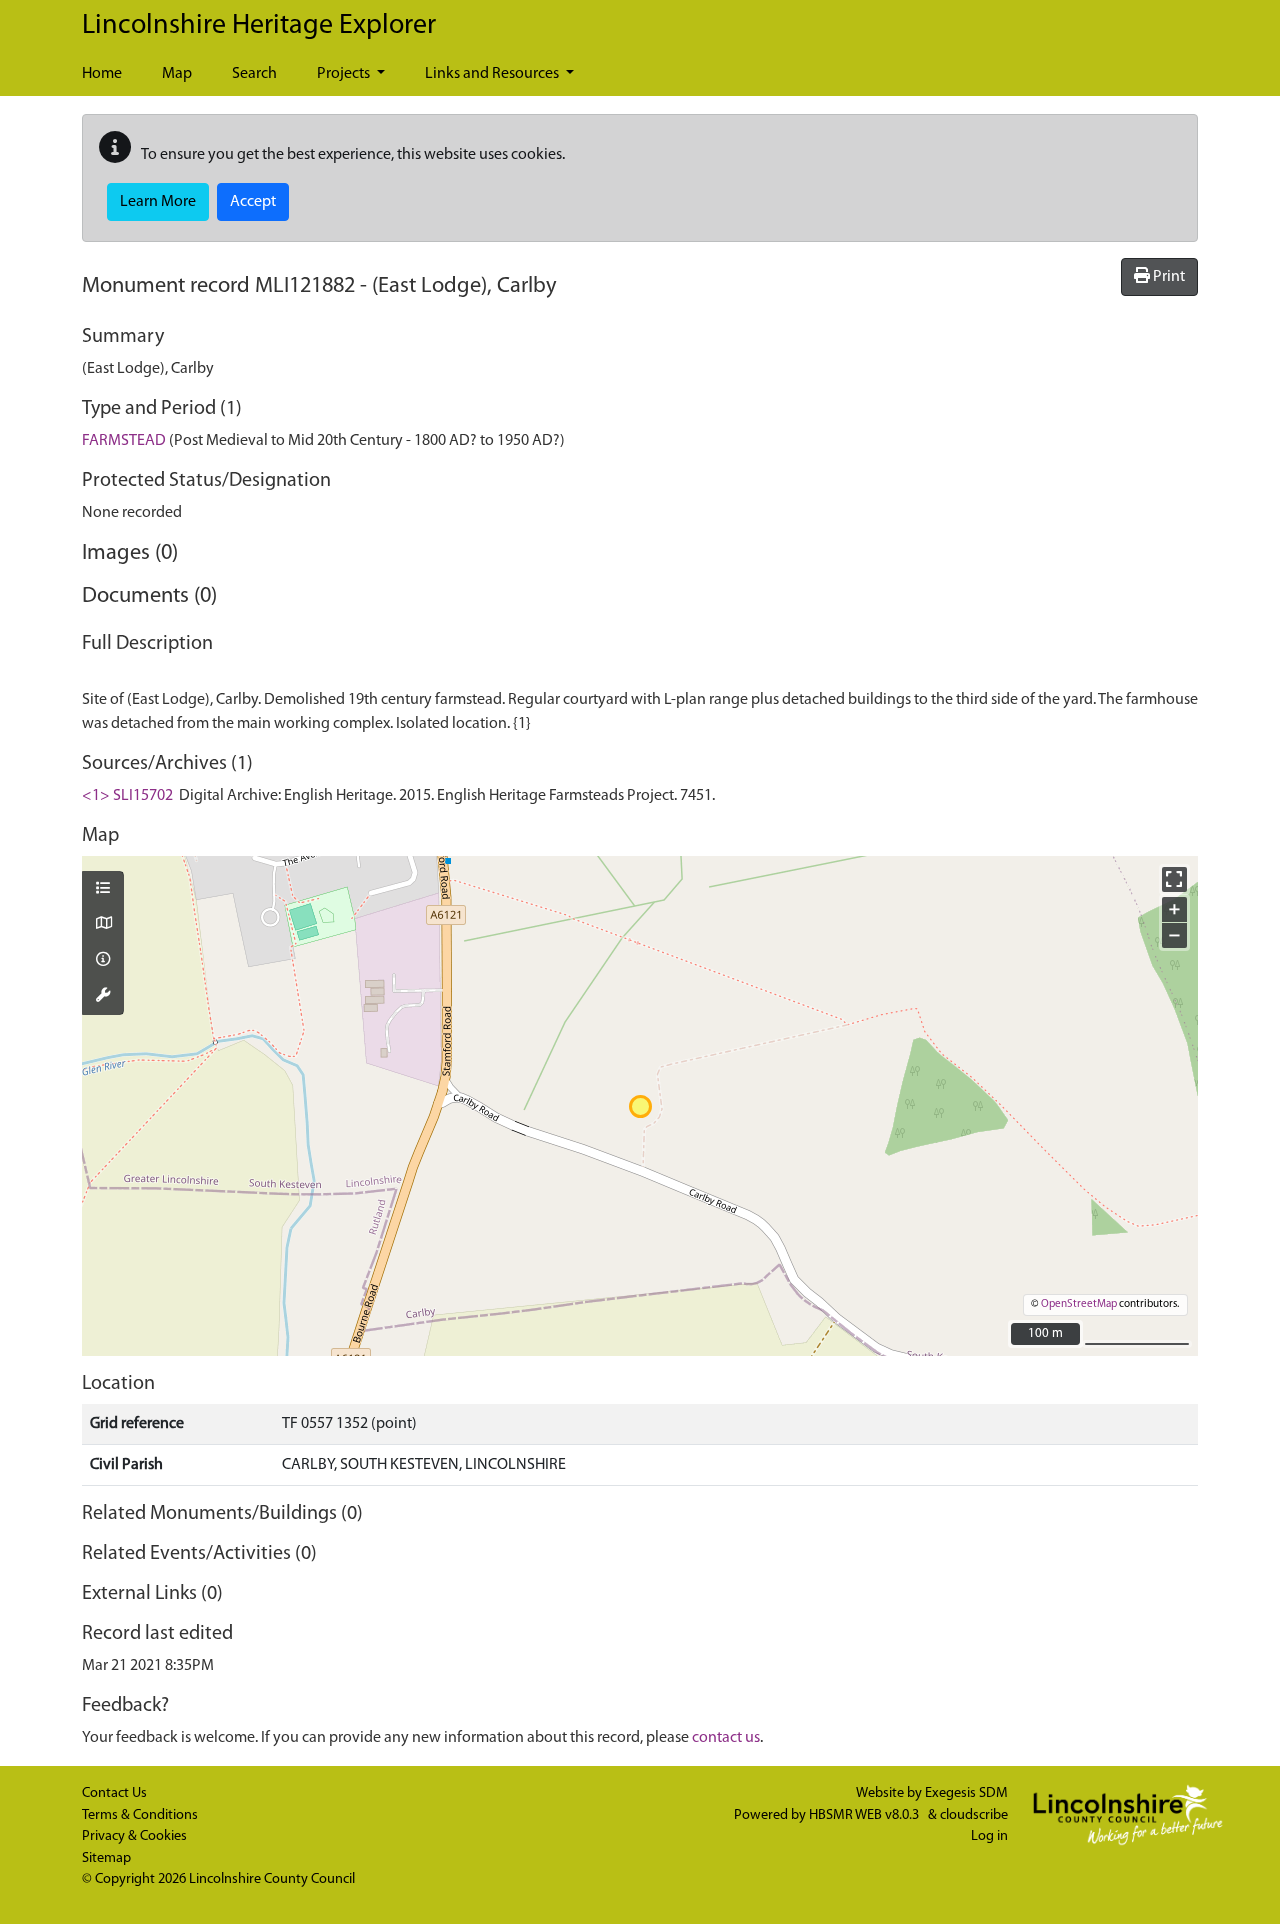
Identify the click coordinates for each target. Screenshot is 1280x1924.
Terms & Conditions (140, 1815)
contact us (726, 1738)
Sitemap (106, 1858)
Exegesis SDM (966, 1793)
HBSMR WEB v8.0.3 (865, 1815)
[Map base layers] (103, 925)
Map (177, 74)
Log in (989, 1836)
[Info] (103, 961)
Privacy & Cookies (134, 1836)
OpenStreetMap (1079, 1304)
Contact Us (114, 1793)
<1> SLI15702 (127, 796)
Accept (253, 202)
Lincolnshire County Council (272, 1879)
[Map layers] (103, 890)
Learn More (158, 202)
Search (254, 74)
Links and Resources (493, 74)
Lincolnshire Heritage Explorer (259, 26)
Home (102, 74)
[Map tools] (103, 997)
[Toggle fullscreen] (1174, 879)
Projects (345, 74)
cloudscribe (974, 1815)
